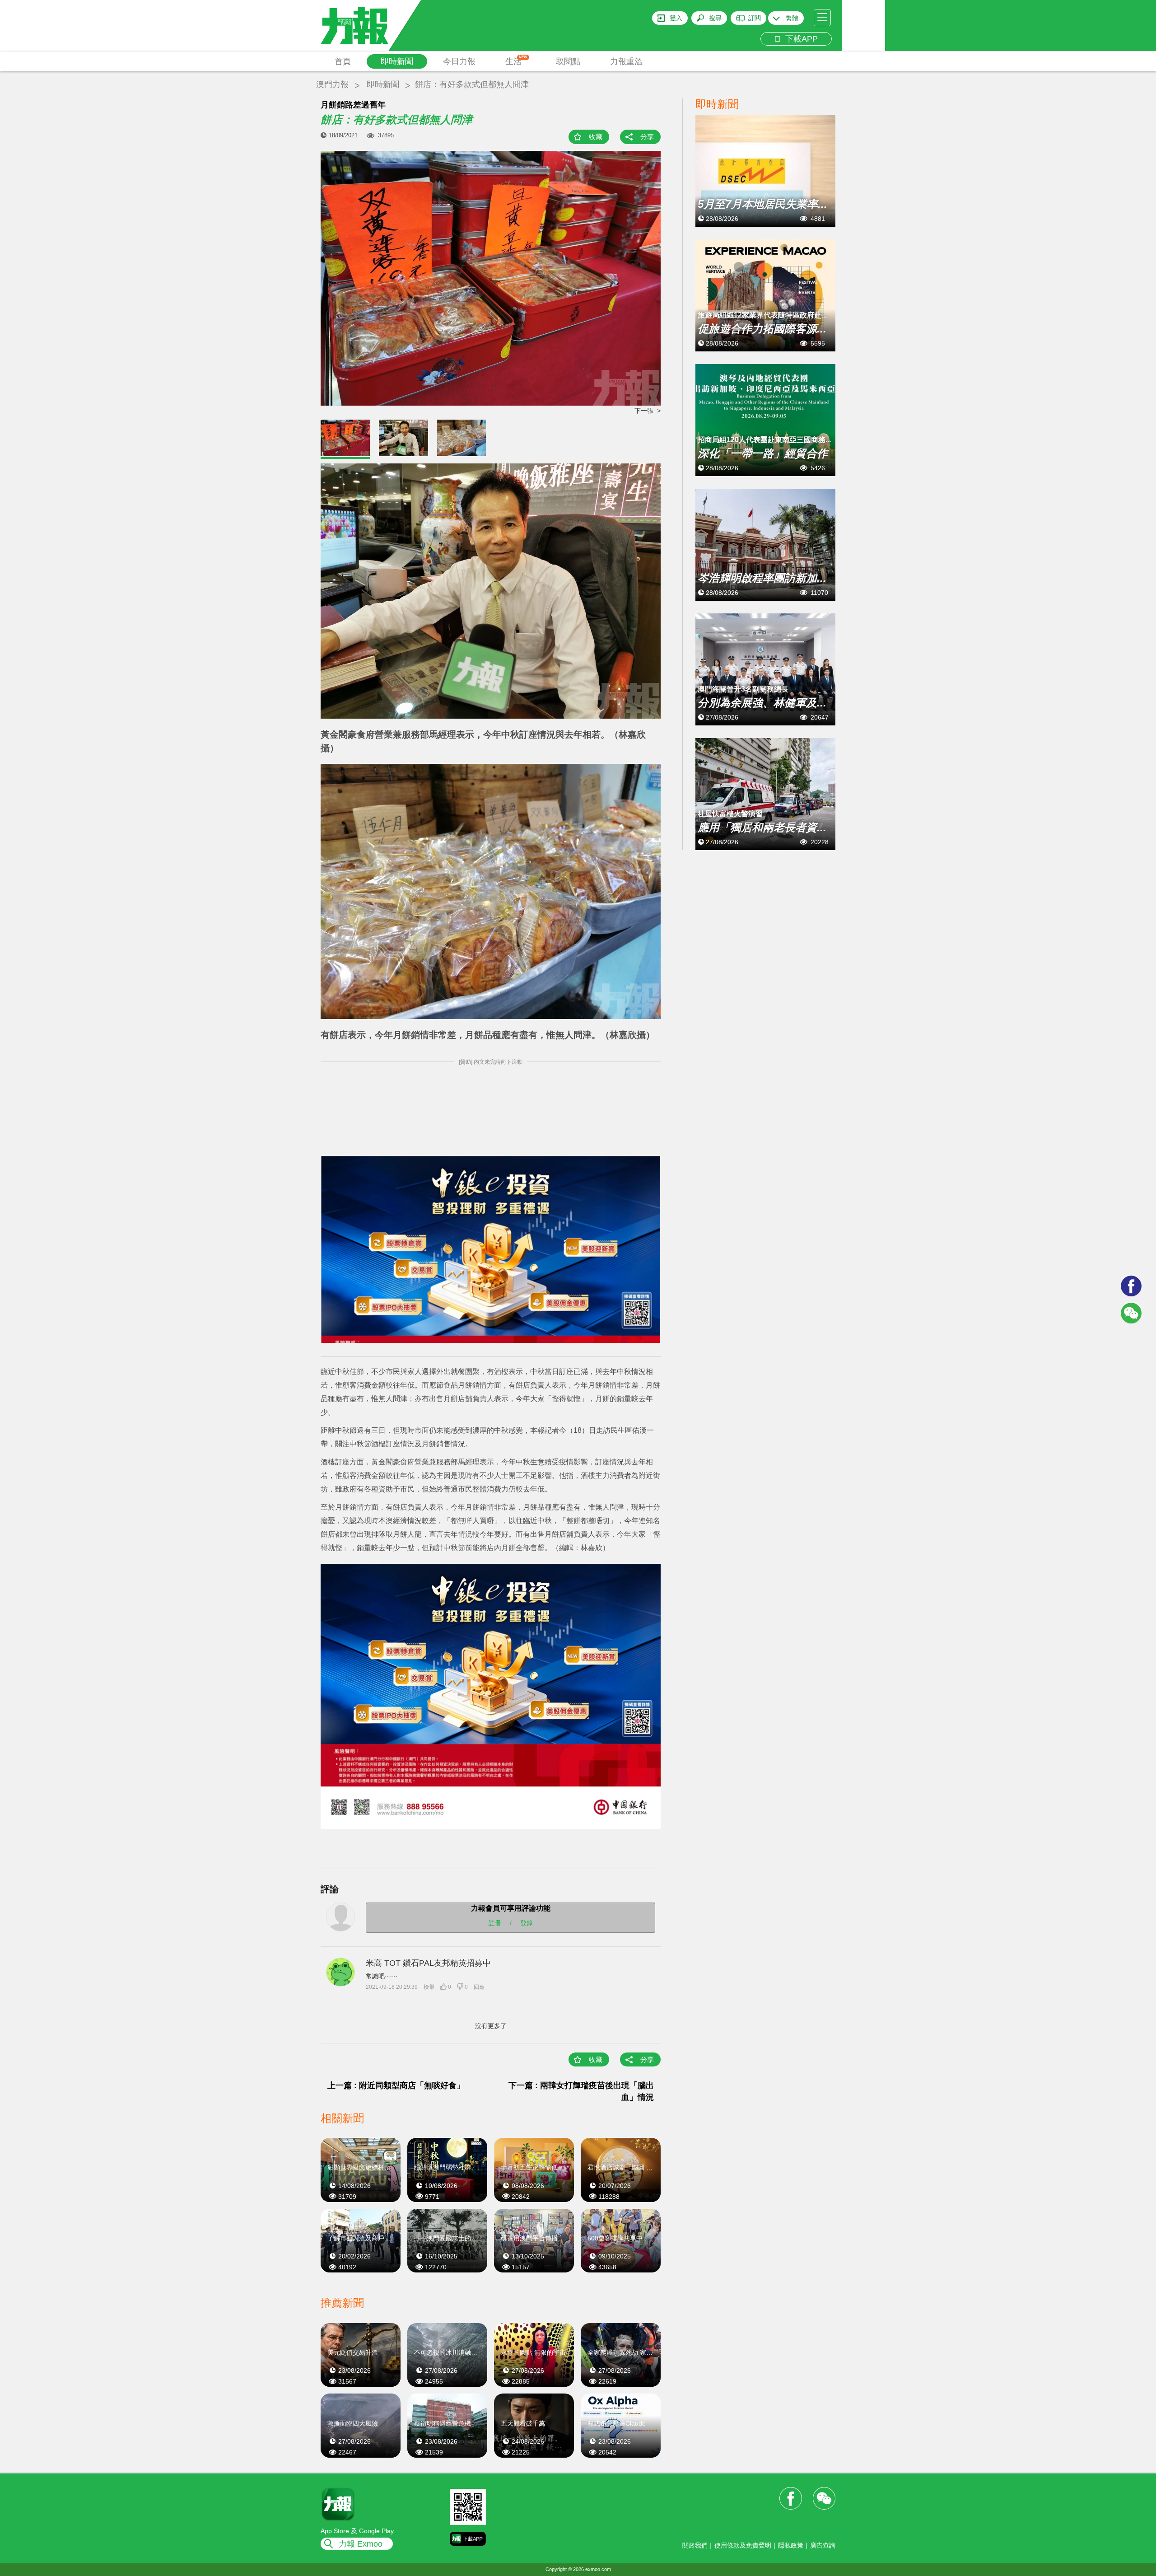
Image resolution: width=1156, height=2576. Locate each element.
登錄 (527, 1923)
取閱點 (568, 61)
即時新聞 (397, 61)
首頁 (343, 61)
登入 (676, 18)
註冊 (495, 1923)
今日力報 (459, 61)
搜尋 (715, 18)
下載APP (799, 39)
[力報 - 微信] (1131, 1313)
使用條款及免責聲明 (743, 2545)
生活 (516, 61)
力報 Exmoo (361, 2544)
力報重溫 (626, 61)
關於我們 (695, 2545)
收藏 (596, 137)
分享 (647, 137)
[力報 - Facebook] (1131, 1286)
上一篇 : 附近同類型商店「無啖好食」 (396, 2085)
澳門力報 (332, 84)
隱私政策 (791, 2545)
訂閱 (755, 18)
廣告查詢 (823, 2545)
